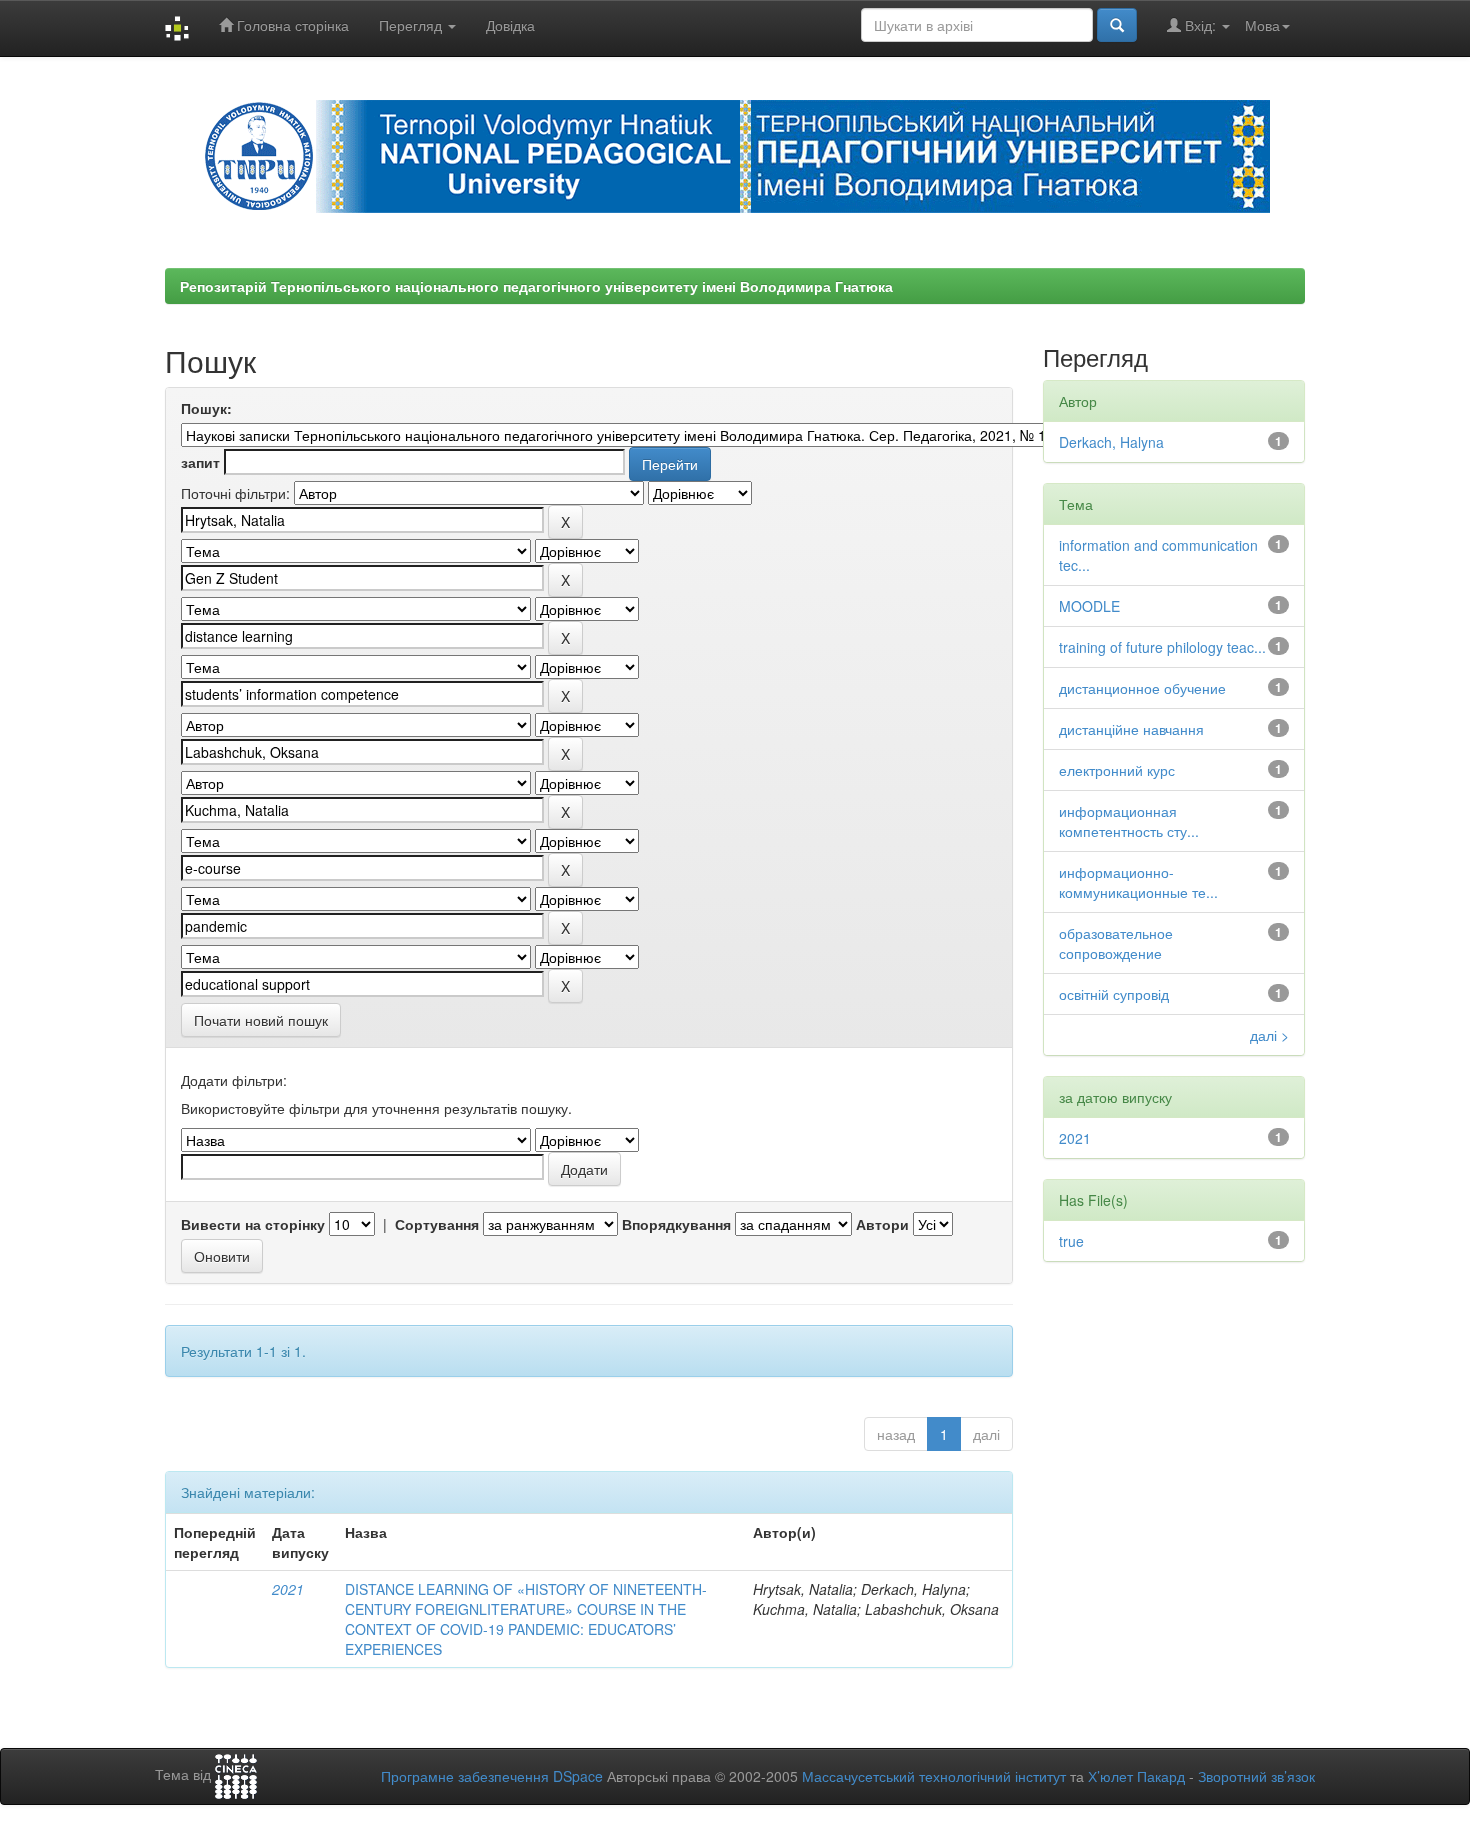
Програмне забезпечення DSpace (492, 1776)
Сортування (437, 1224)
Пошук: (206, 408)
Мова (1262, 25)
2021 (288, 1589)
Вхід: (1200, 25)
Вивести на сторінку (253, 1224)
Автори (882, 1224)
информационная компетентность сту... (1129, 821)
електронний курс (1117, 770)
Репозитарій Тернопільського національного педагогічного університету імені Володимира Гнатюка (536, 286)
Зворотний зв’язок (1256, 1776)
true (1071, 1241)
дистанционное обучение (1142, 688)
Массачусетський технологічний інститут (934, 1776)
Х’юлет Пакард (1136, 1776)
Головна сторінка (291, 25)
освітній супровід (1114, 994)
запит (200, 462)
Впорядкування (676, 1224)
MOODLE (1089, 606)
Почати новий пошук (261, 1020)
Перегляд (412, 25)
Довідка (510, 25)
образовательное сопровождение (1116, 943)
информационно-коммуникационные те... (1138, 882)
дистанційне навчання (1131, 729)
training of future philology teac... (1162, 647)
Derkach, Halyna (1111, 442)
